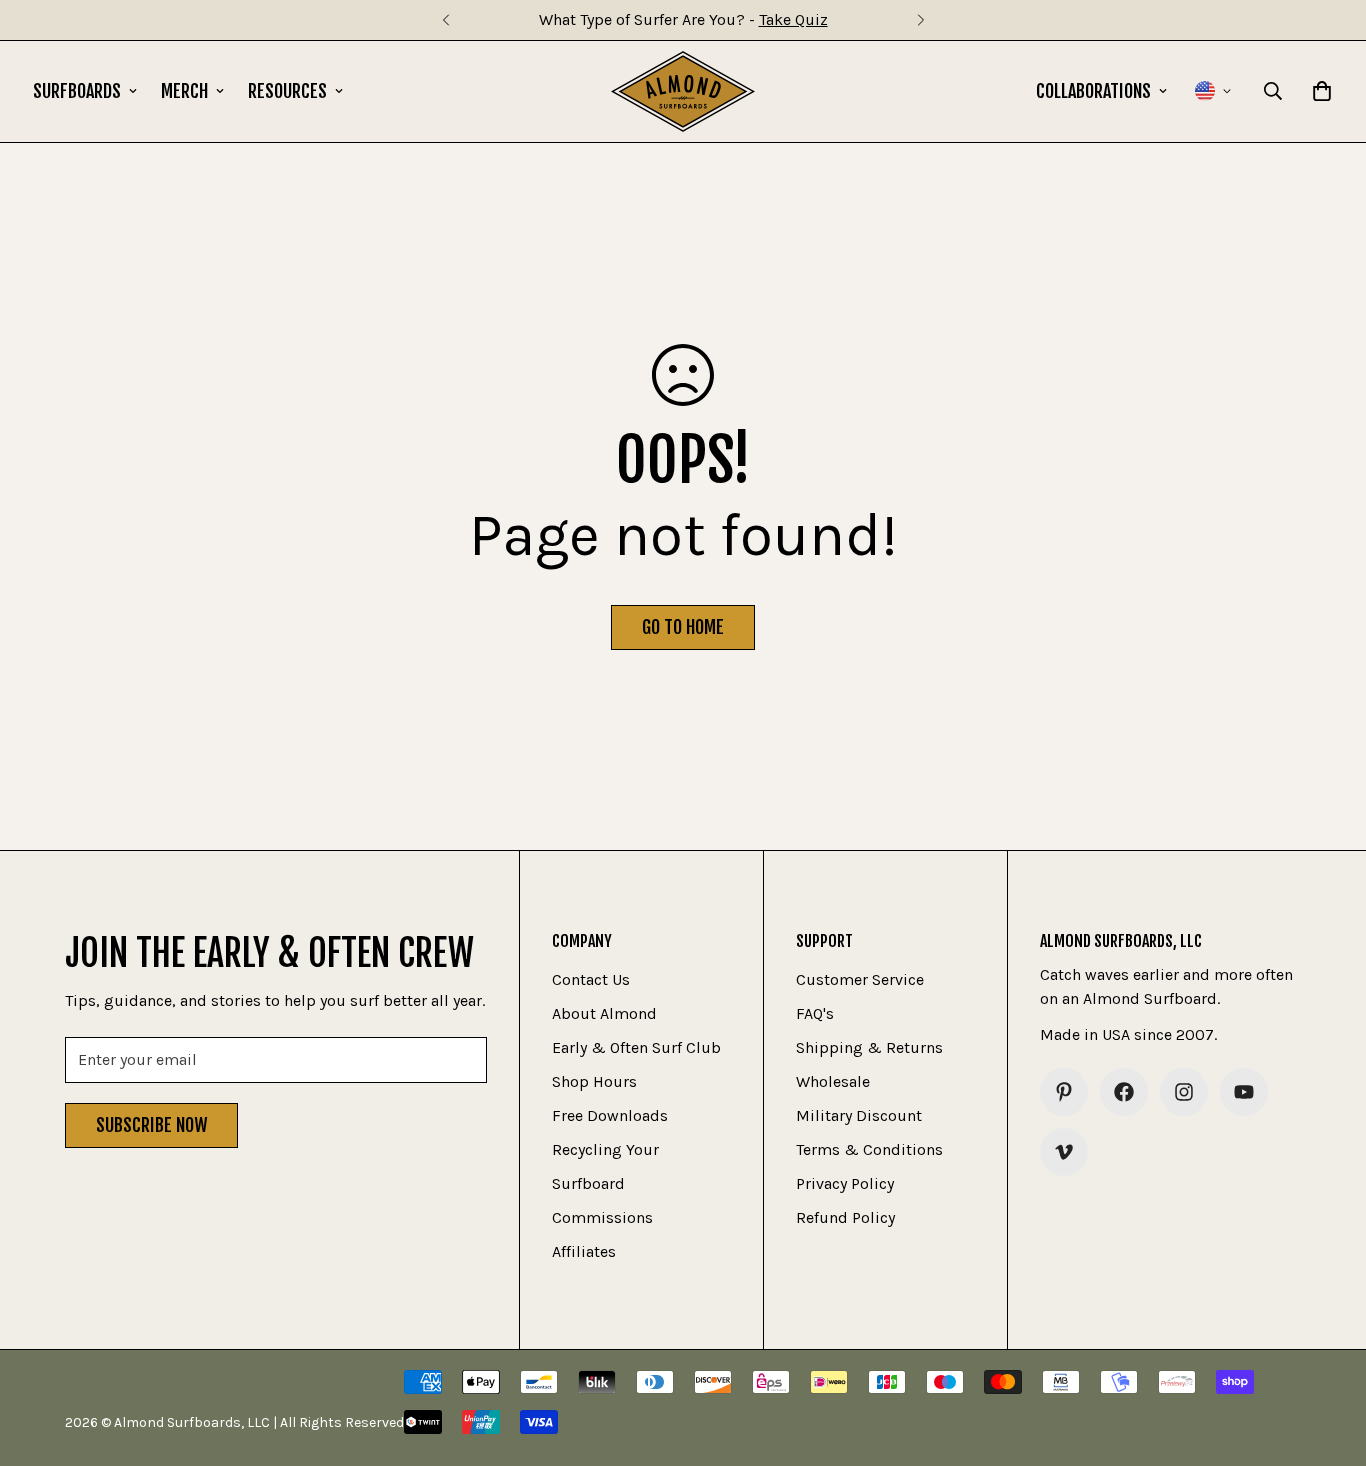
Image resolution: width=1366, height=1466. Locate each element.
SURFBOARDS (77, 91)
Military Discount (859, 1115)
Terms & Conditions (869, 1149)
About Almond (604, 1013)
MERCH (184, 91)
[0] (1322, 91)
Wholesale (833, 1081)
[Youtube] (1244, 1092)
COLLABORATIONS (1093, 91)
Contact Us (591, 979)
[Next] (920, 20)
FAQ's (815, 1013)
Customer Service (860, 979)
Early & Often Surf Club (636, 1047)
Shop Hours (594, 1081)
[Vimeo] (1064, 1152)
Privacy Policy (845, 1183)
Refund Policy (845, 1217)
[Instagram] (1184, 1092)
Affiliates (584, 1251)
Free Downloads (610, 1115)
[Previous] (445, 20)
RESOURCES (287, 91)
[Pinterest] (1064, 1092)
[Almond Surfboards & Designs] (683, 91)
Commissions (602, 1217)
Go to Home (683, 627)
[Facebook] (1124, 1092)
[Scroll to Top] (1327, 1357)
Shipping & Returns (869, 1047)
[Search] (1273, 91)
